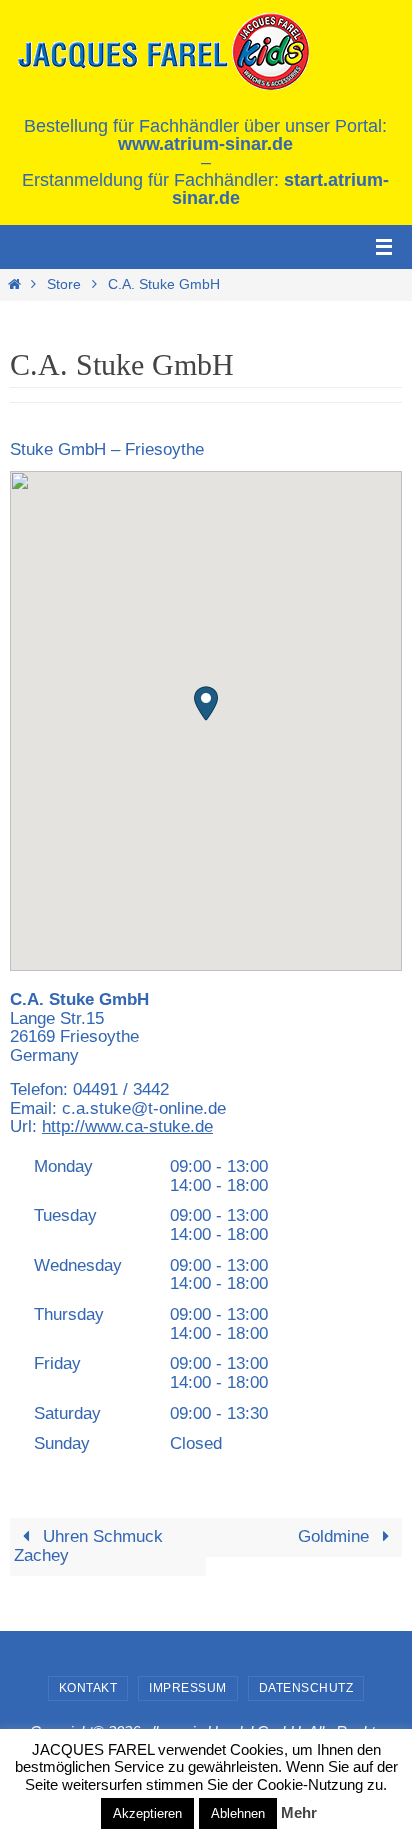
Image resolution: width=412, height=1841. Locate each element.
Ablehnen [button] (238, 1813)
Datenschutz (306, 1688)
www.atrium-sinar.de (205, 144)
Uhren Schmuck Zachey (88, 1546)
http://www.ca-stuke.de (127, 1126)
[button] (206, 703)
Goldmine (336, 1536)
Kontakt (88, 1688)
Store (64, 284)
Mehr (299, 1812)
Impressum (188, 1688)
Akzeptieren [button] (147, 1813)
